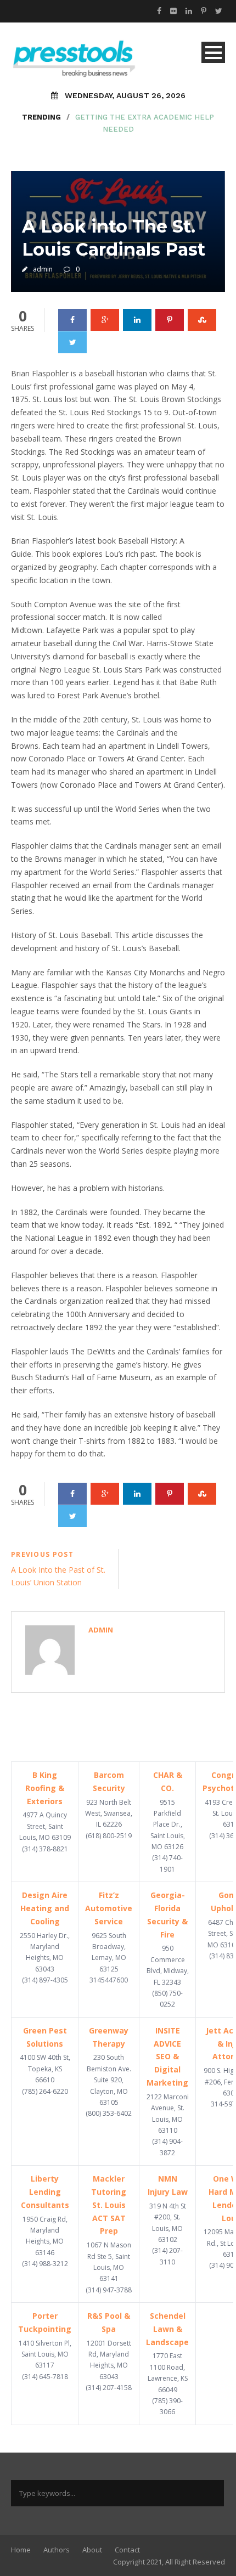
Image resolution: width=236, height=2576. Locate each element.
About (92, 2550)
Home (21, 2550)
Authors (57, 2550)
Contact (127, 2550)
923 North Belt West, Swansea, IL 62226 (109, 1814)
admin (43, 269)
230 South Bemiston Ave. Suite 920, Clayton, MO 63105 (109, 2080)
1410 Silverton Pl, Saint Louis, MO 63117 (45, 2354)
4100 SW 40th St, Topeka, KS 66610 (45, 2069)
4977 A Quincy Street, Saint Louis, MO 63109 (45, 1826)
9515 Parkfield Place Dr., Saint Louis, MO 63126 (168, 1825)
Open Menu (213, 52)
